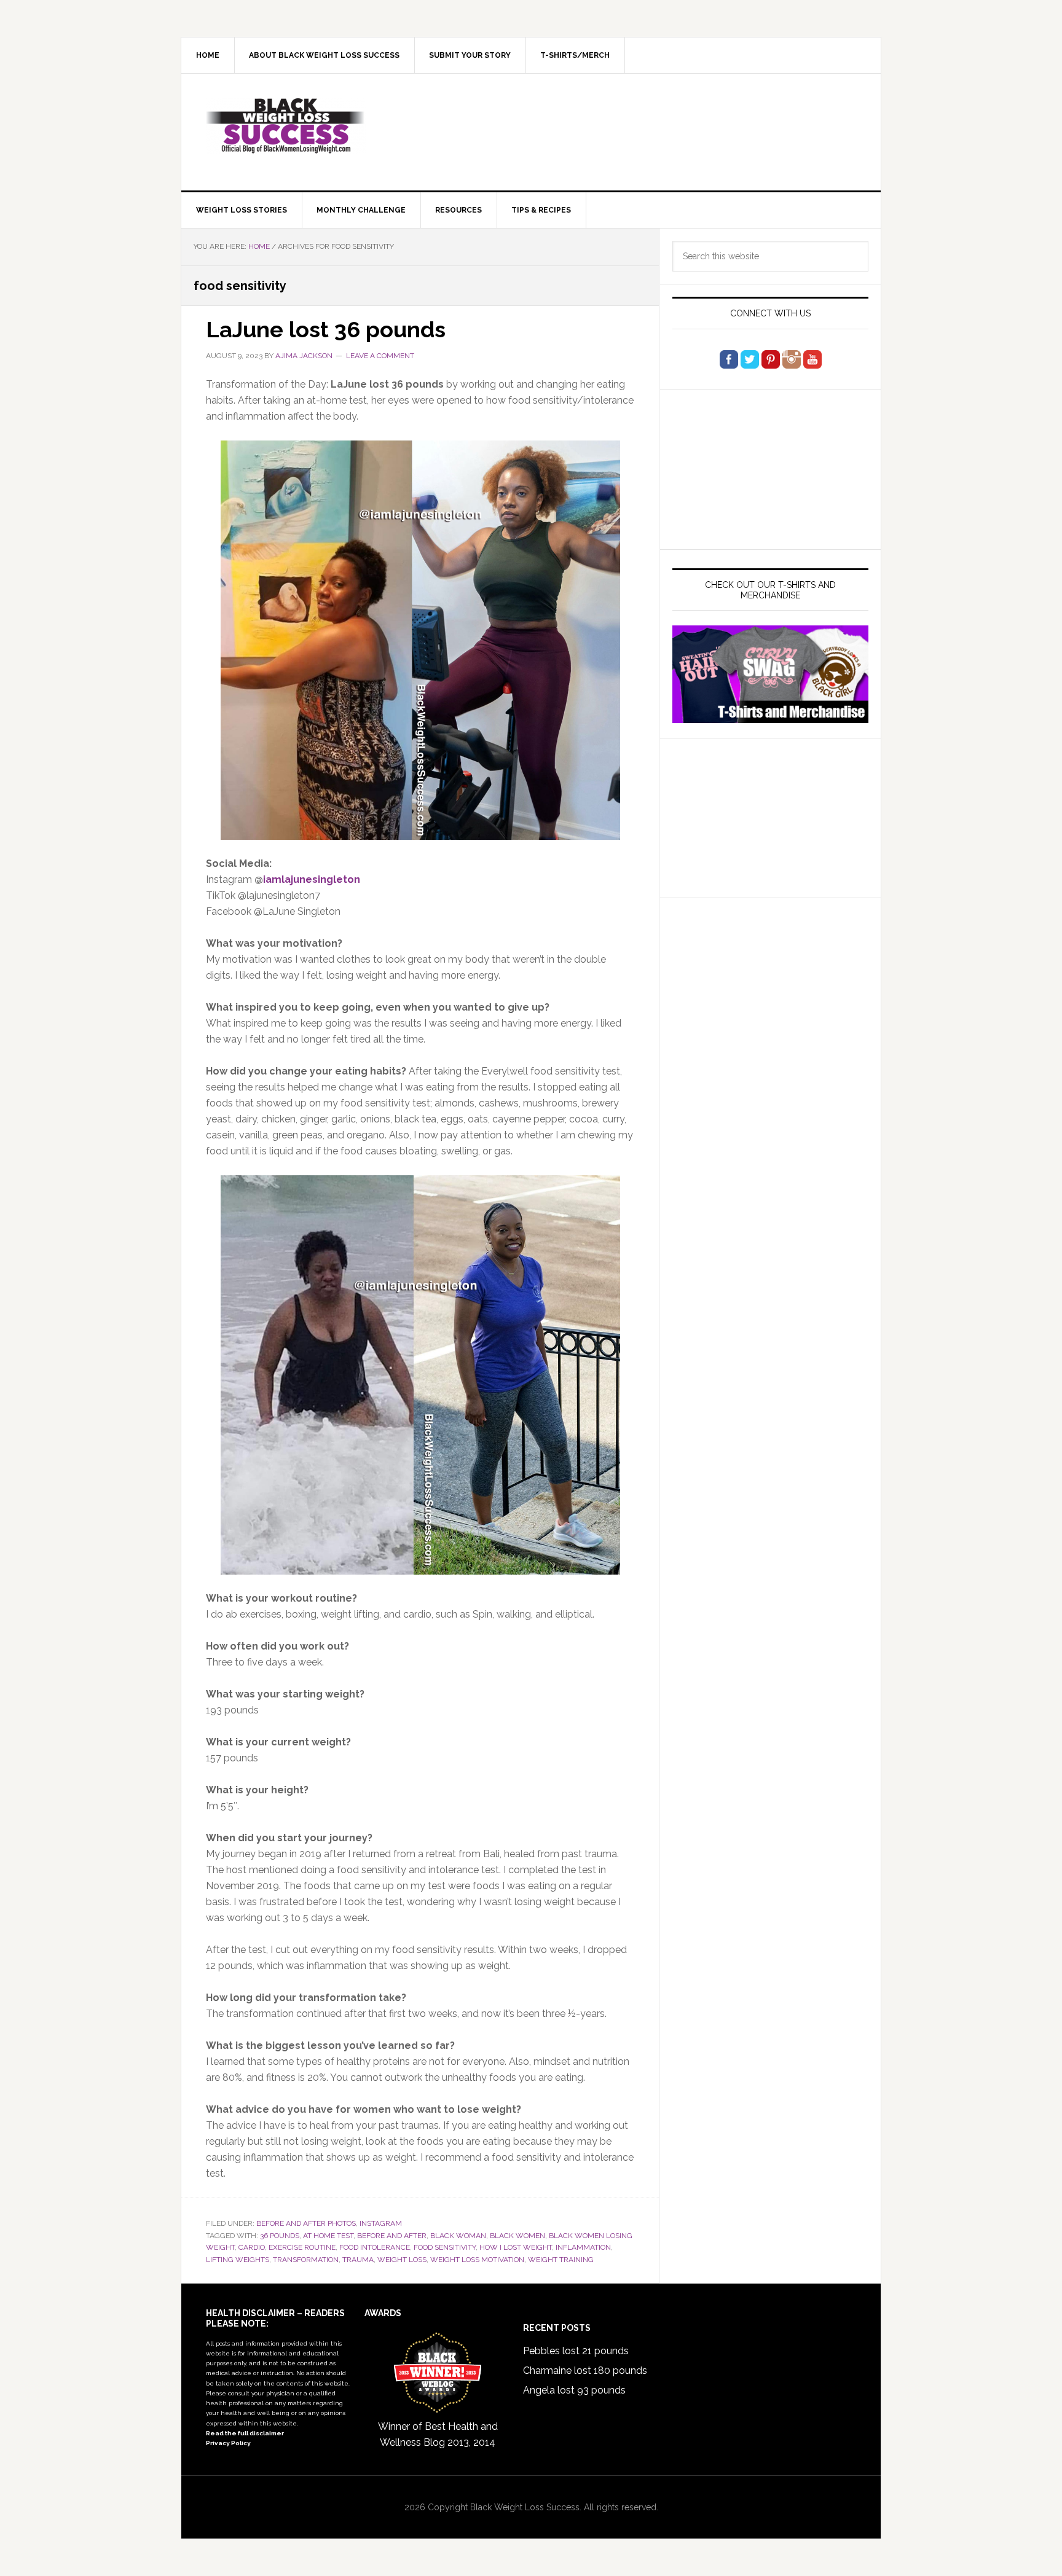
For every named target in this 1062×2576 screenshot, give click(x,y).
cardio (252, 2247)
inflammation (583, 2247)
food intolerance (375, 2247)
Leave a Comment (380, 356)
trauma (358, 2260)
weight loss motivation (477, 2260)
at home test (328, 2236)
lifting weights (238, 2260)
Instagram (381, 2223)
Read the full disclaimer (245, 2433)
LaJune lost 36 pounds (326, 329)
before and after (392, 2236)
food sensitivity (445, 2247)
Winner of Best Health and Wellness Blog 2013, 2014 (438, 2434)
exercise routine (302, 2247)
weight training (561, 2260)
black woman (458, 2236)
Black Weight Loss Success (286, 126)
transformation (306, 2260)
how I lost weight (516, 2247)
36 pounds (280, 2236)
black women (517, 2236)
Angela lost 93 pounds (574, 2390)
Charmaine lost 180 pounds (585, 2370)
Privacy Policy (228, 2443)
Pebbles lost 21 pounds (576, 2351)
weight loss (402, 2260)
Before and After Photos (306, 2223)
